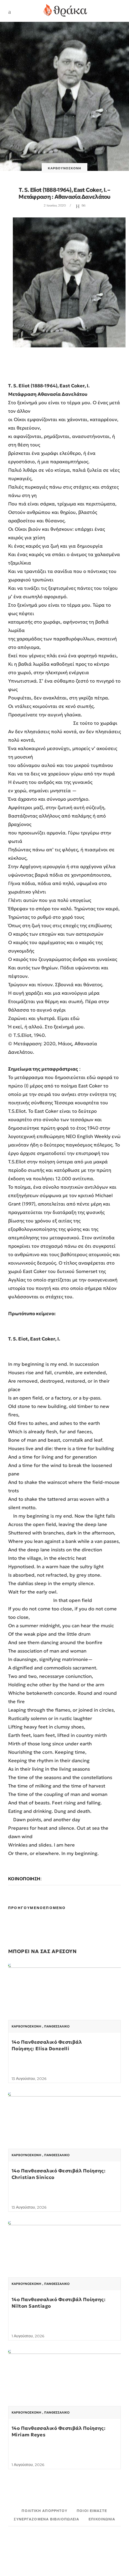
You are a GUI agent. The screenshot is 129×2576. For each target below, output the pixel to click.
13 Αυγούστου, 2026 (29, 2079)
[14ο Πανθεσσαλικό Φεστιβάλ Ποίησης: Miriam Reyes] (64, 2392)
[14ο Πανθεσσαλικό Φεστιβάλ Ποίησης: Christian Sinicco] (64, 2135)
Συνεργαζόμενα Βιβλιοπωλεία (47, 2519)
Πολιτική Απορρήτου (44, 2511)
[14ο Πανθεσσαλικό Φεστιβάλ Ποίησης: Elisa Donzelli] (64, 2006)
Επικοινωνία (102, 2519)
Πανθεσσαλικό (57, 2026)
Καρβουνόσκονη (64, 168)
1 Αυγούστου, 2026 (28, 2336)
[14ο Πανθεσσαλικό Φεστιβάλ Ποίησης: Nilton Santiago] (64, 2263)
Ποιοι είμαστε (92, 2511)
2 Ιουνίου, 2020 (55, 205)
